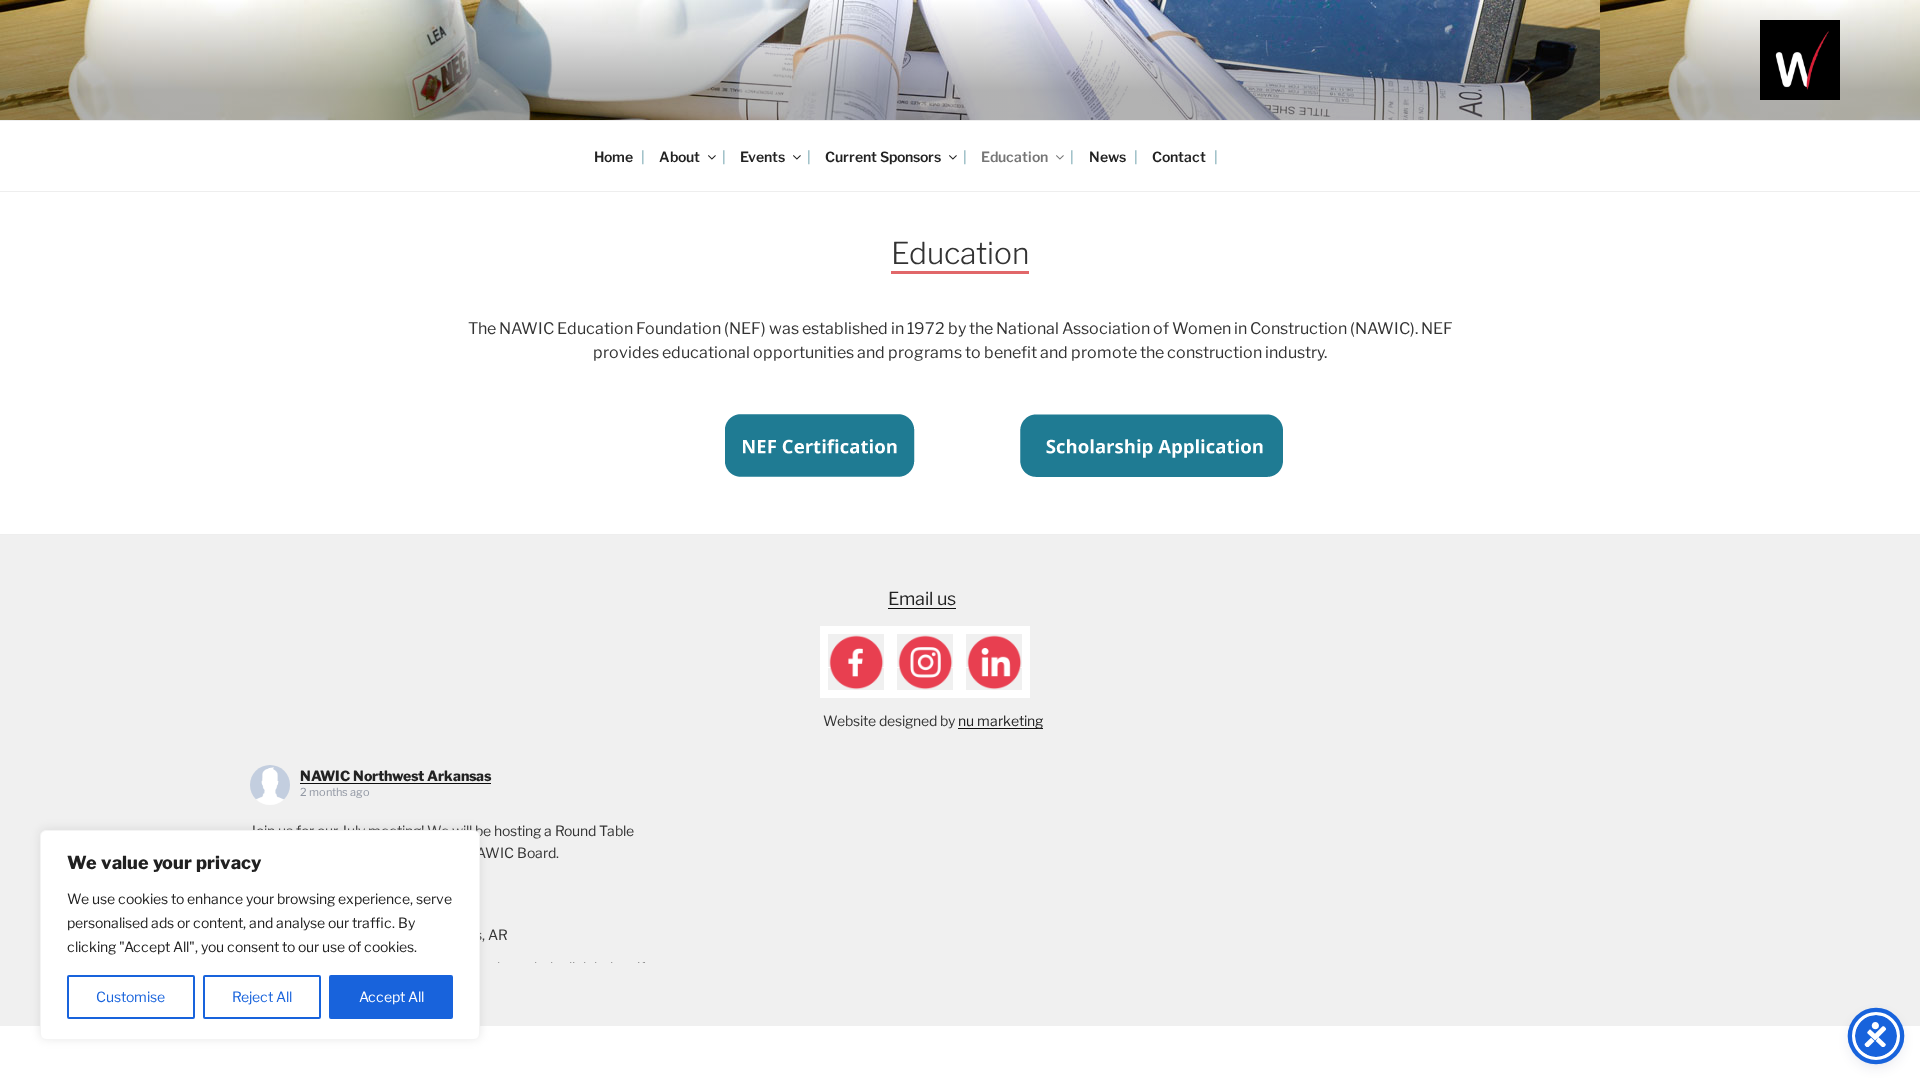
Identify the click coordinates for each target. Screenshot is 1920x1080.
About (679, 156)
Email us (922, 598)
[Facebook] (856, 659)
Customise (130, 996)
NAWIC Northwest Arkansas (395, 775)
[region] (260, 935)
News (1107, 156)
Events (762, 156)
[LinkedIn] (994, 659)
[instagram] (925, 659)
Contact (1179, 156)
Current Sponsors (883, 156)
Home (613, 156)
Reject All (262, 996)
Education (1014, 156)
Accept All (391, 996)
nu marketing (1000, 720)
